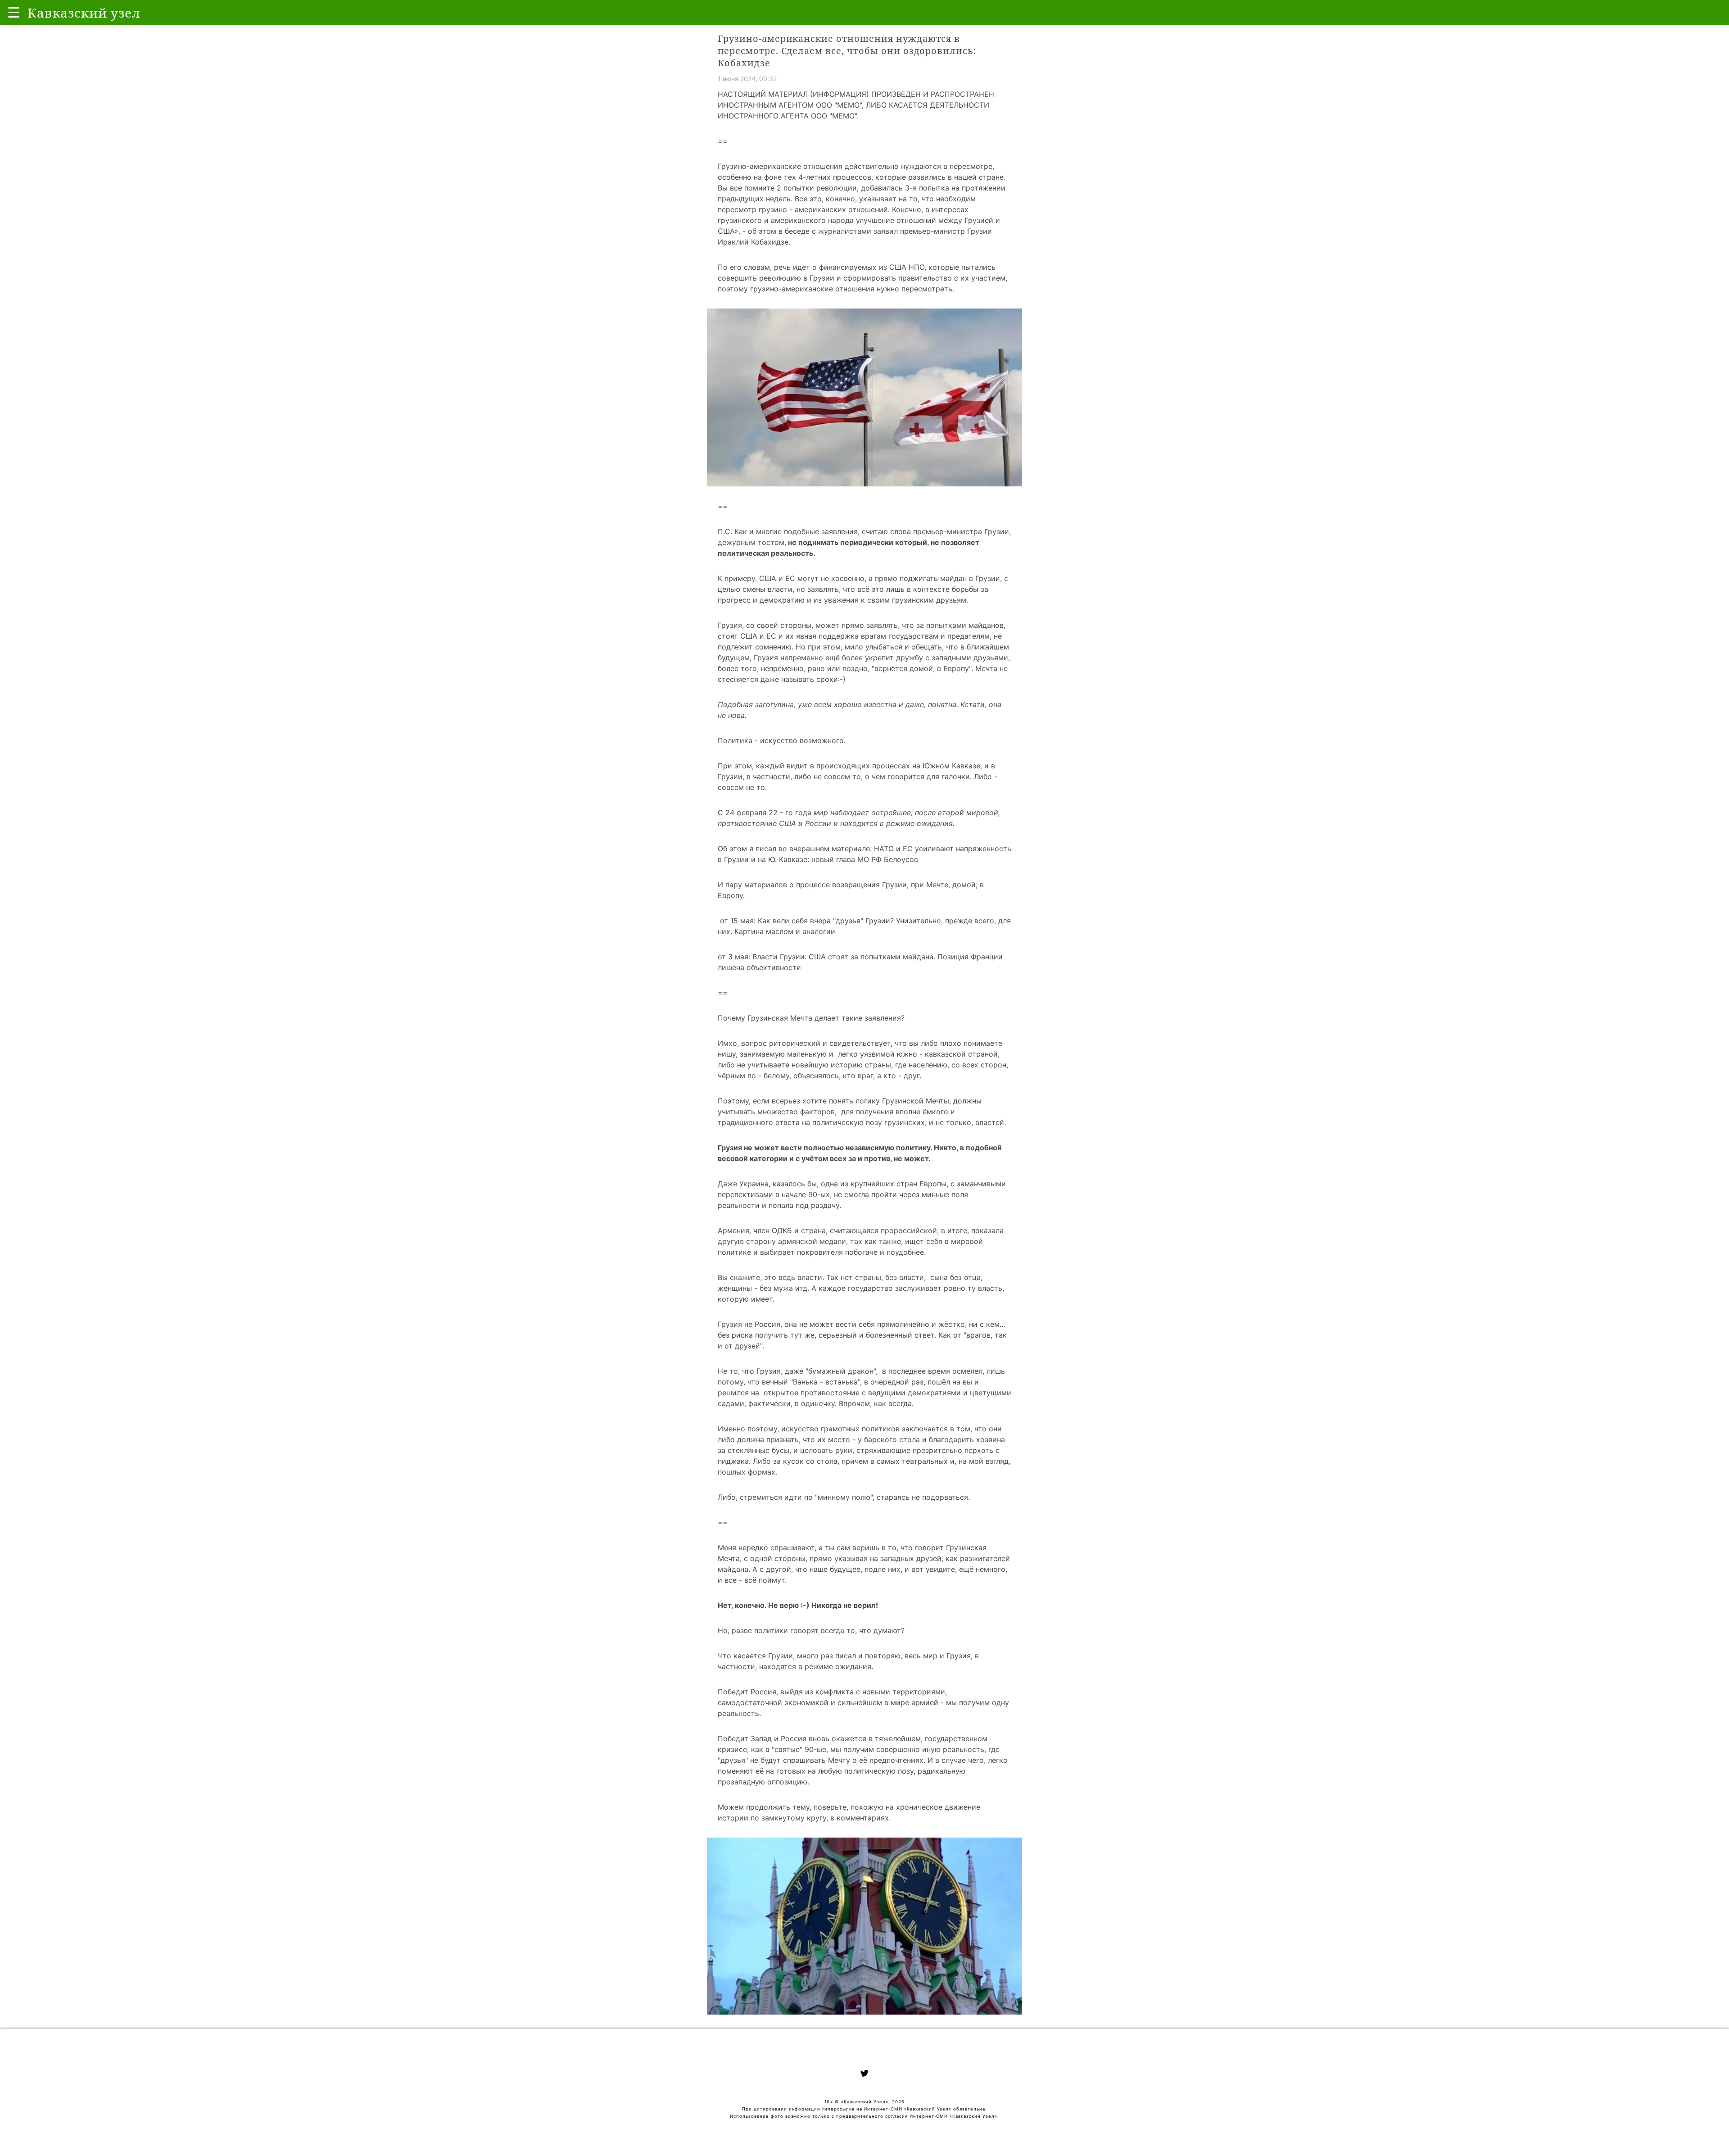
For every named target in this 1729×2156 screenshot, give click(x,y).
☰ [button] (14, 12)
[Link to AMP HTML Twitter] (864, 2074)
